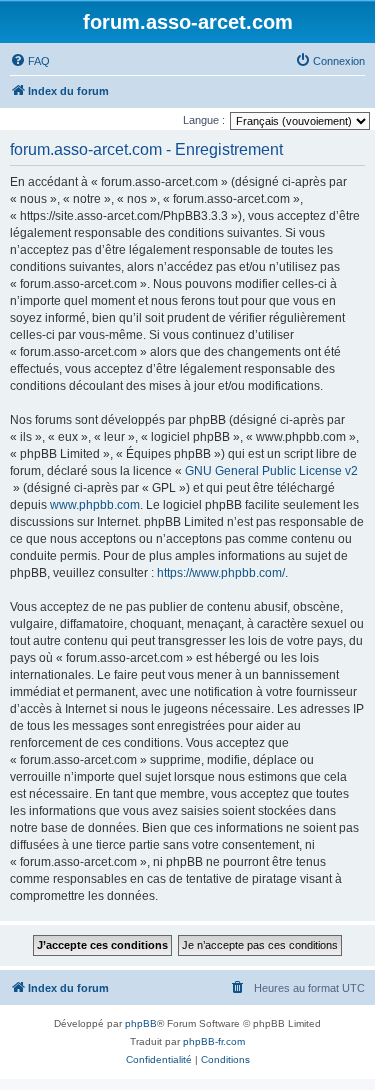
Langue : (204, 120)
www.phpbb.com (95, 505)
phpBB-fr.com (214, 1041)
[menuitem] (30, 61)
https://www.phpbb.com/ (221, 573)
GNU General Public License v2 (271, 471)
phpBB (141, 1023)
